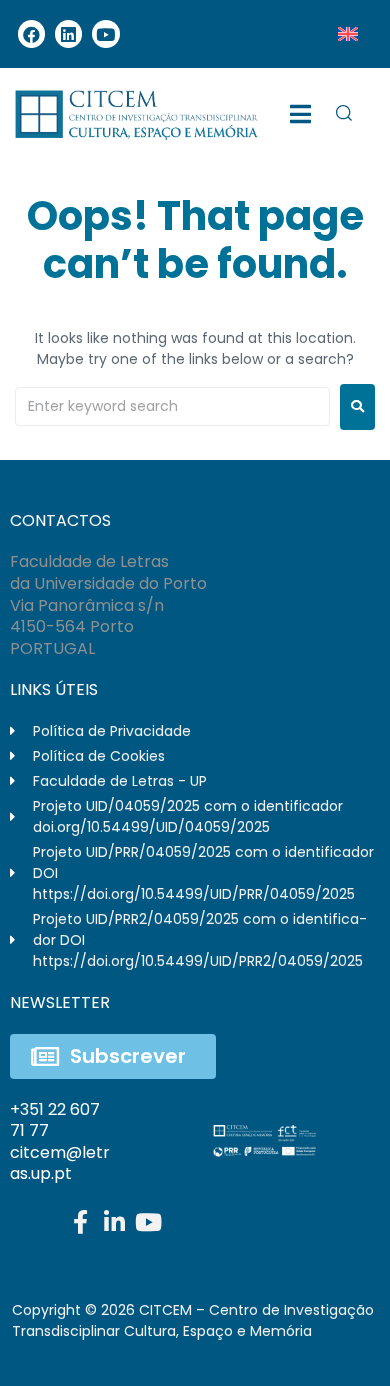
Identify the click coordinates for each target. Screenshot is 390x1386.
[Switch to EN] (348, 34)
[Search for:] (172, 406)
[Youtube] (105, 33)
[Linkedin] (68, 33)
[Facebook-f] (80, 1222)
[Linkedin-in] (114, 1222)
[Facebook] (31, 33)
